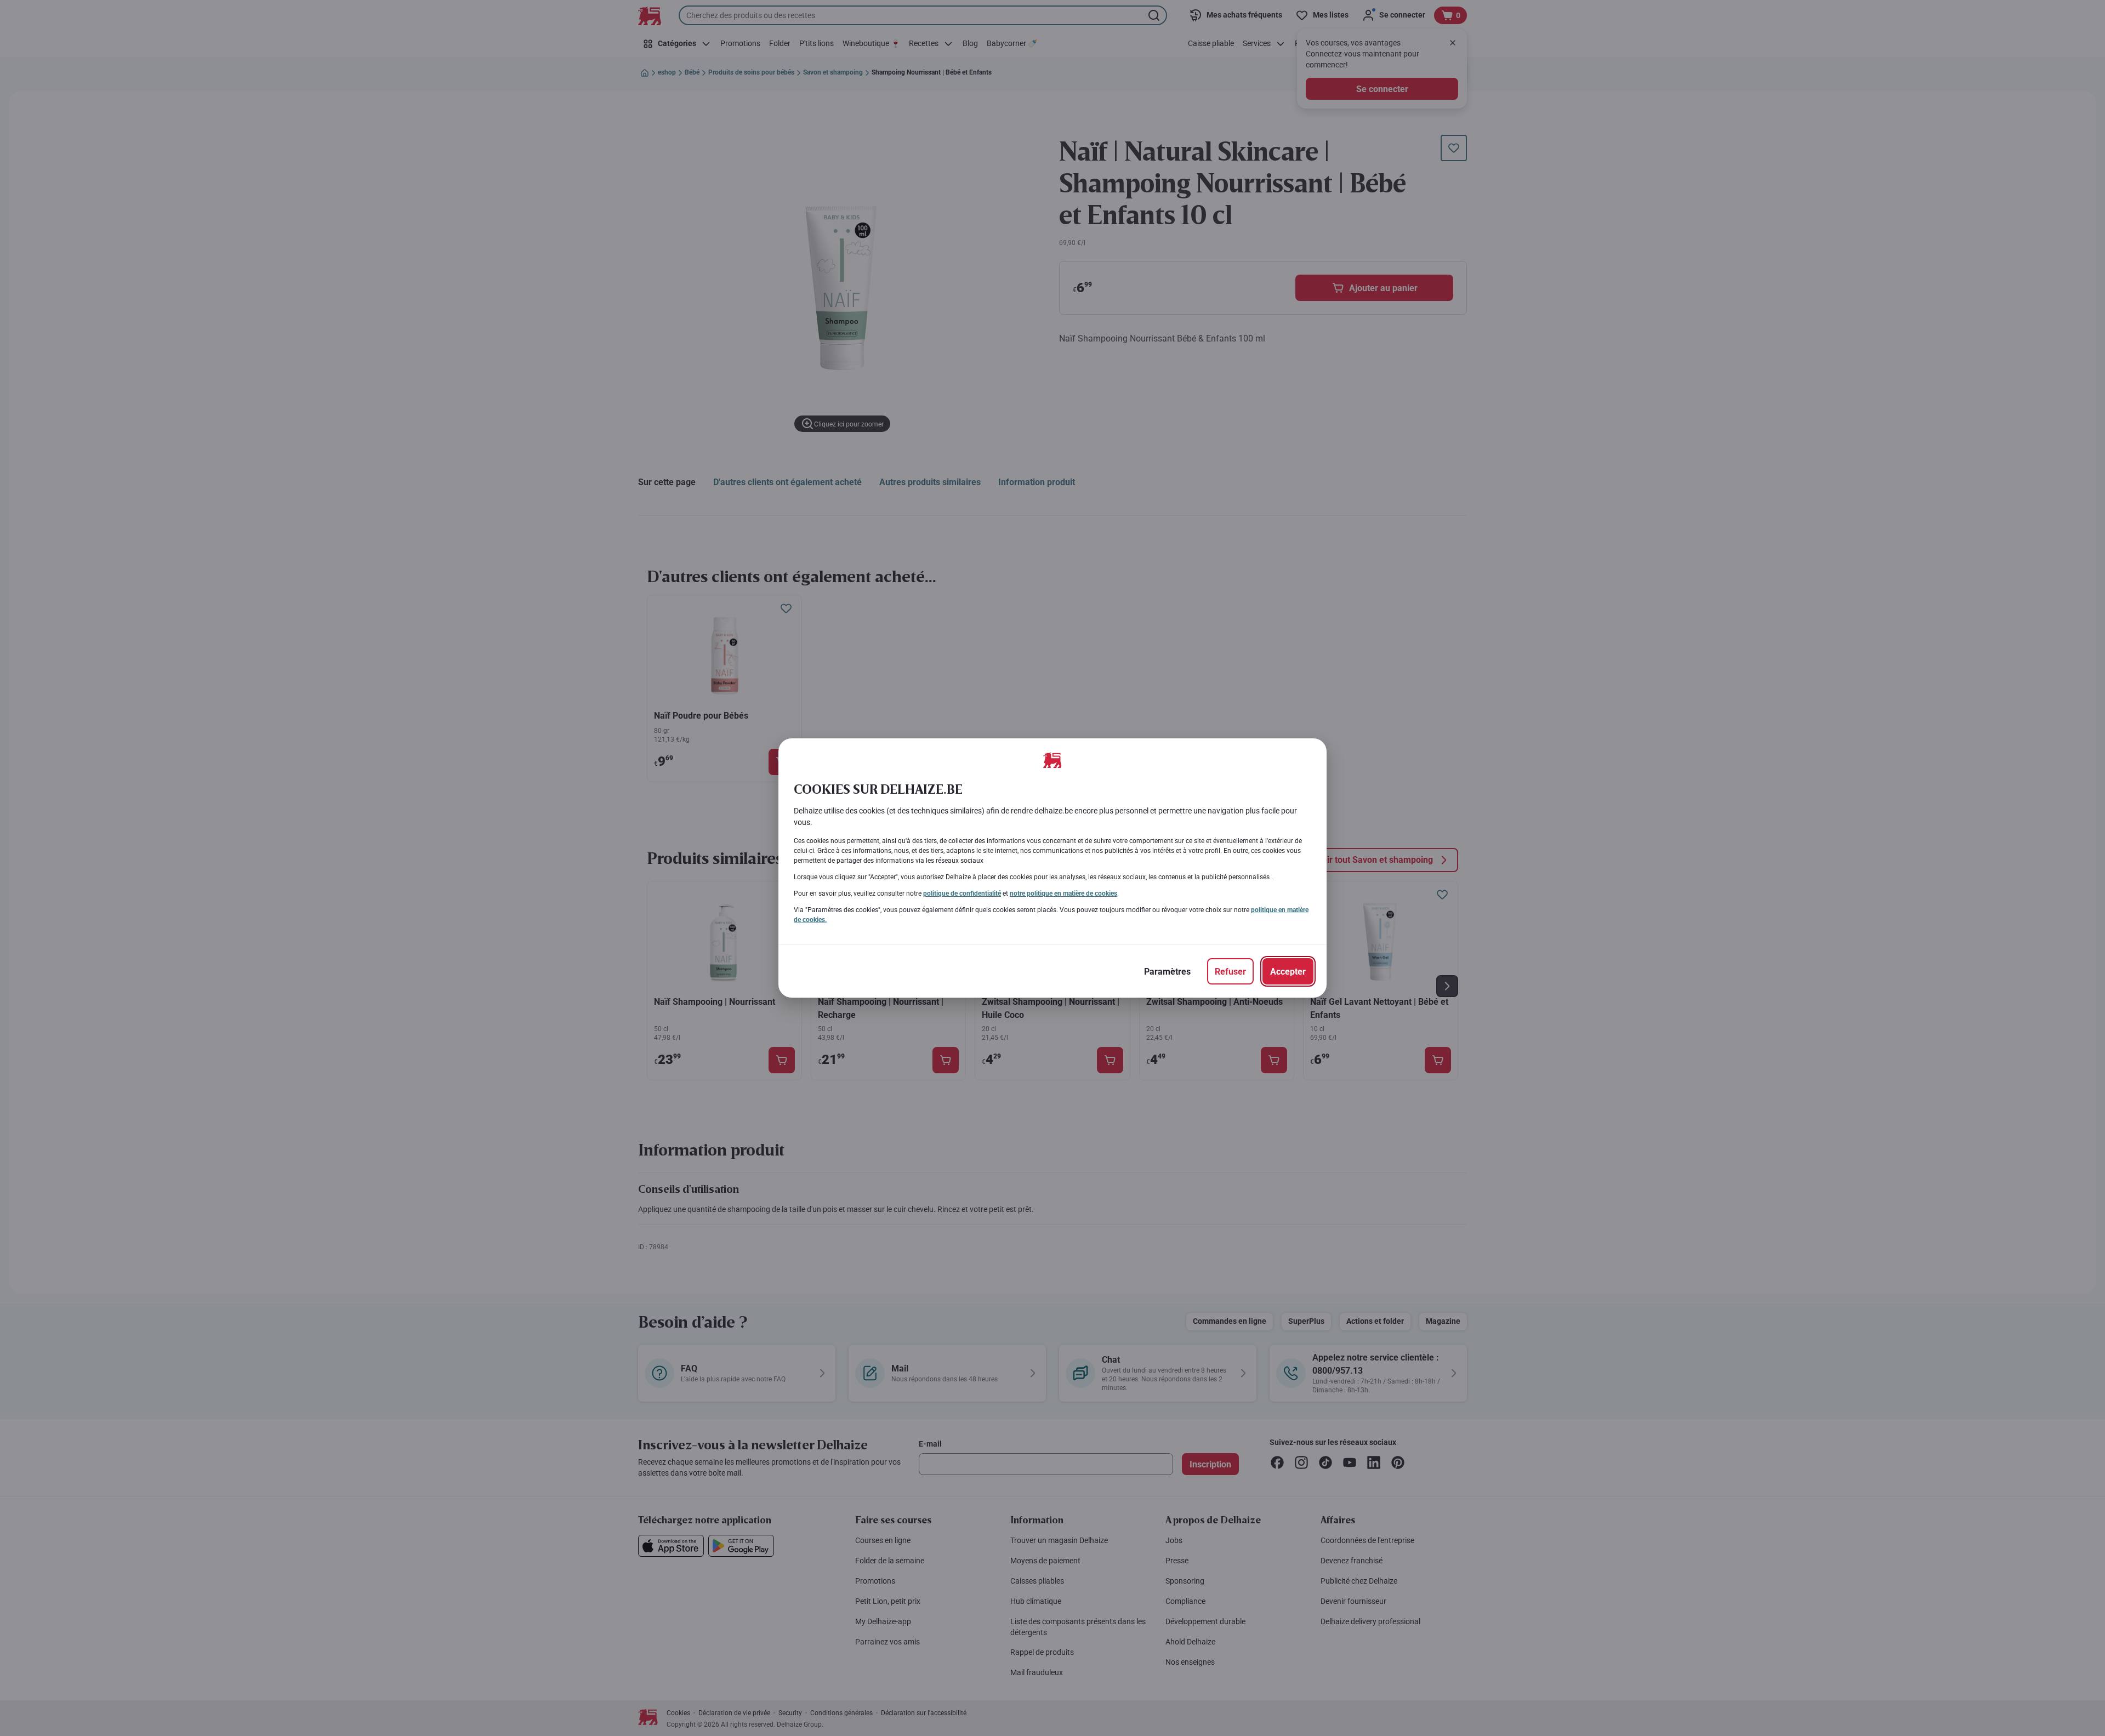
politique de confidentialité (962, 893)
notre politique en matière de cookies (1063, 893)
